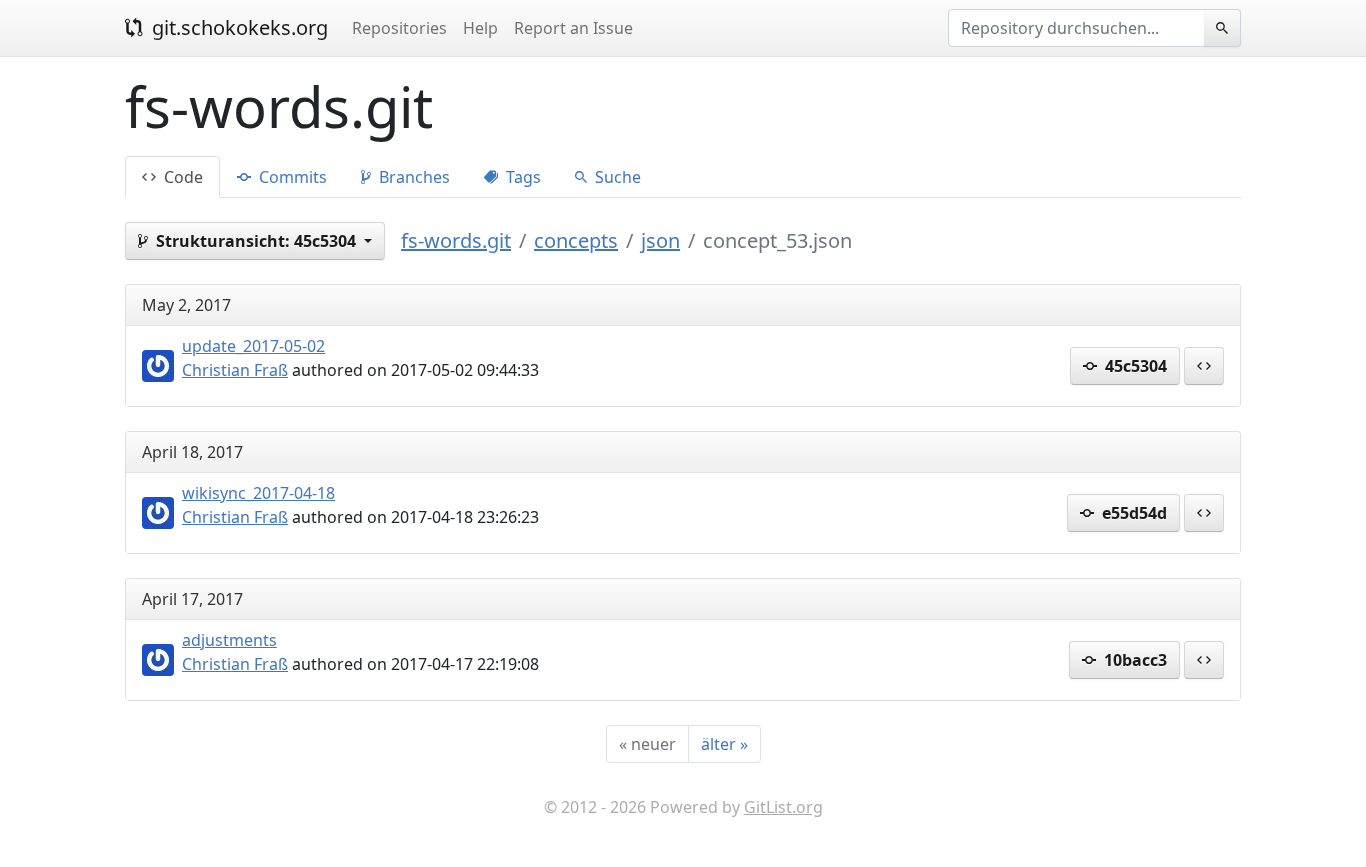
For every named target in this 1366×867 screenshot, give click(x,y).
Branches (412, 177)
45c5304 (1134, 366)
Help (480, 28)
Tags (521, 177)
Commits (291, 177)
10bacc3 (1133, 660)
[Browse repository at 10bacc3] (1204, 660)
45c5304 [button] (258, 241)
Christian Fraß (235, 370)
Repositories (399, 28)
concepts (576, 240)
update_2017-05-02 (253, 346)
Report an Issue (573, 28)
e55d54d (1132, 513)
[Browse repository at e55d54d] (1204, 513)
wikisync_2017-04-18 (258, 493)
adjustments (229, 640)
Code (181, 177)
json (660, 240)
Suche (616, 177)
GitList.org (783, 807)
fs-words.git (456, 240)
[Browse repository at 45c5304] (1204, 366)
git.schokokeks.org (237, 27)
